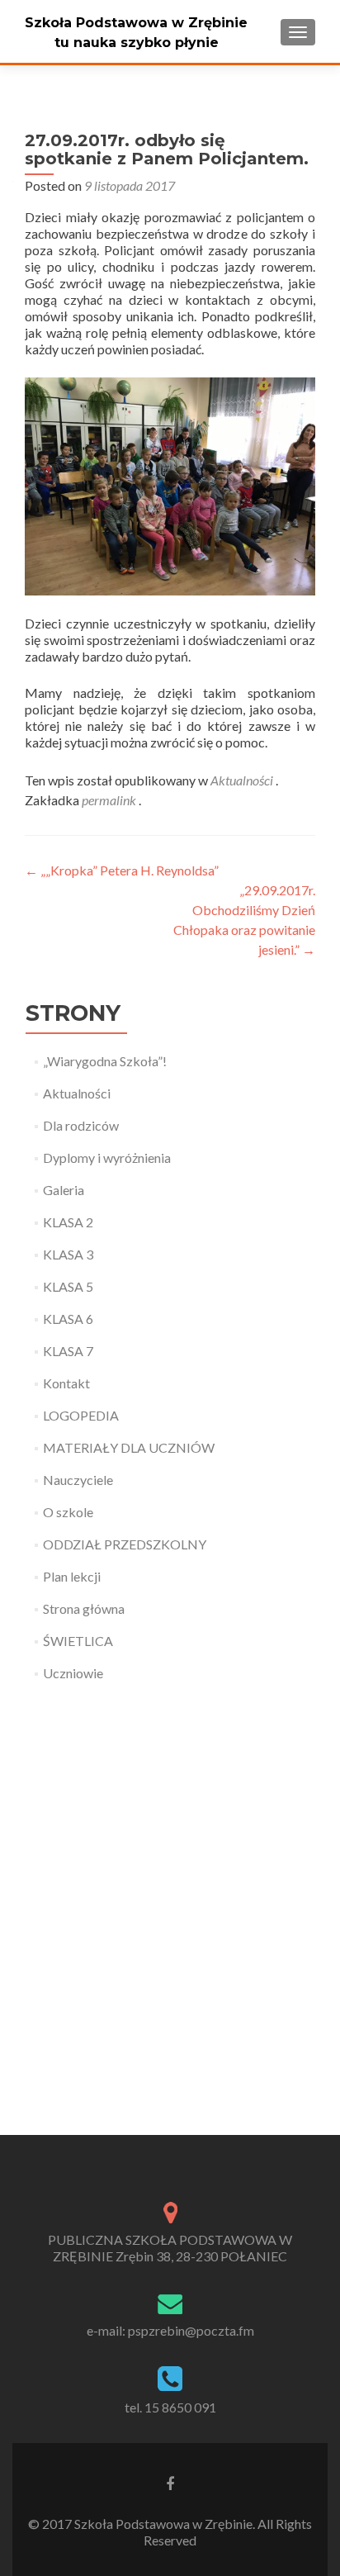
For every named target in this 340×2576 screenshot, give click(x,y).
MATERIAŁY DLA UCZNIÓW (129, 1447)
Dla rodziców (81, 1125)
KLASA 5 (68, 1286)
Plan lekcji (72, 1576)
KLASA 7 (68, 1351)
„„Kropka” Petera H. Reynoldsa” (122, 870)
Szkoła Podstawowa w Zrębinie (136, 23)
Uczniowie (73, 1673)
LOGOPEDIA (81, 1415)
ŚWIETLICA (78, 1641)
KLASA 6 (68, 1319)
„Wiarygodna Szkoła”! (105, 1061)
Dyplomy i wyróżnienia (107, 1158)
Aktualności (242, 780)
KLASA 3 (68, 1254)
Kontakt (66, 1383)
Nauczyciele (78, 1480)
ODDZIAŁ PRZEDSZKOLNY (125, 1544)
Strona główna (84, 1608)
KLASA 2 (68, 1222)
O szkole (68, 1512)
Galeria (64, 1190)
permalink (110, 800)
